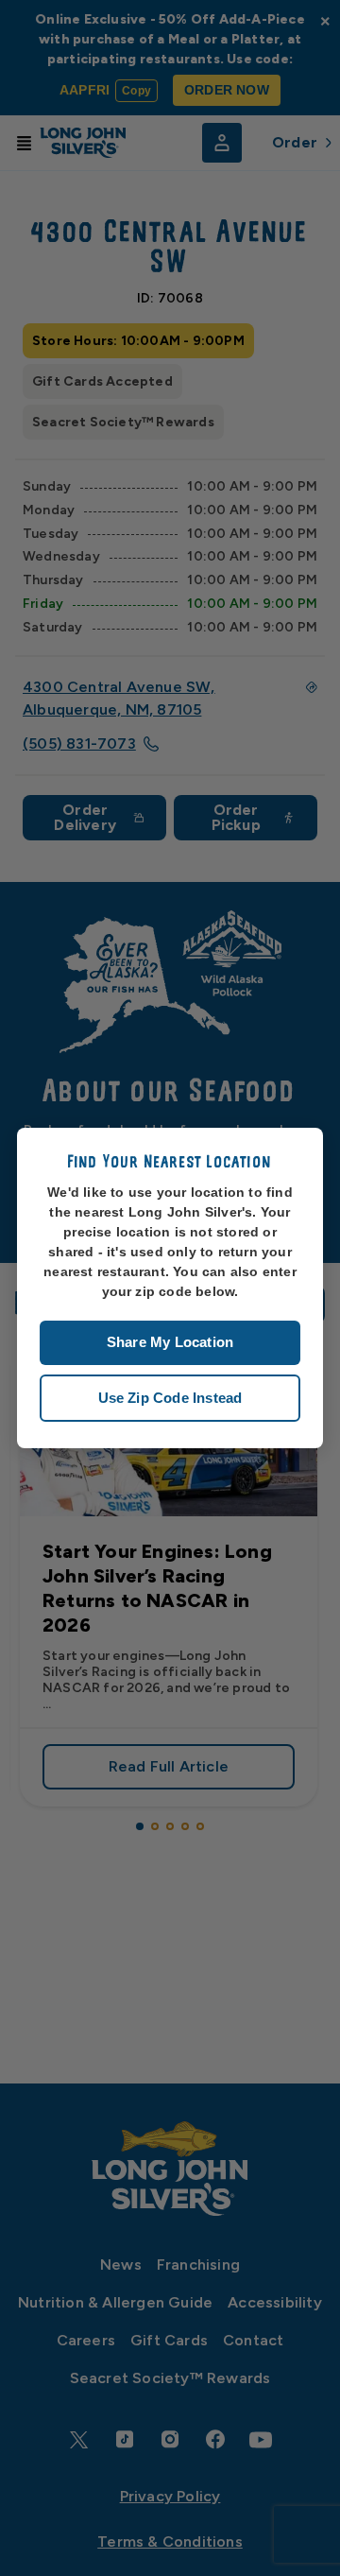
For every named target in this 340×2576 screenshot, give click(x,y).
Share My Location (170, 1342)
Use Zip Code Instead (170, 1398)
